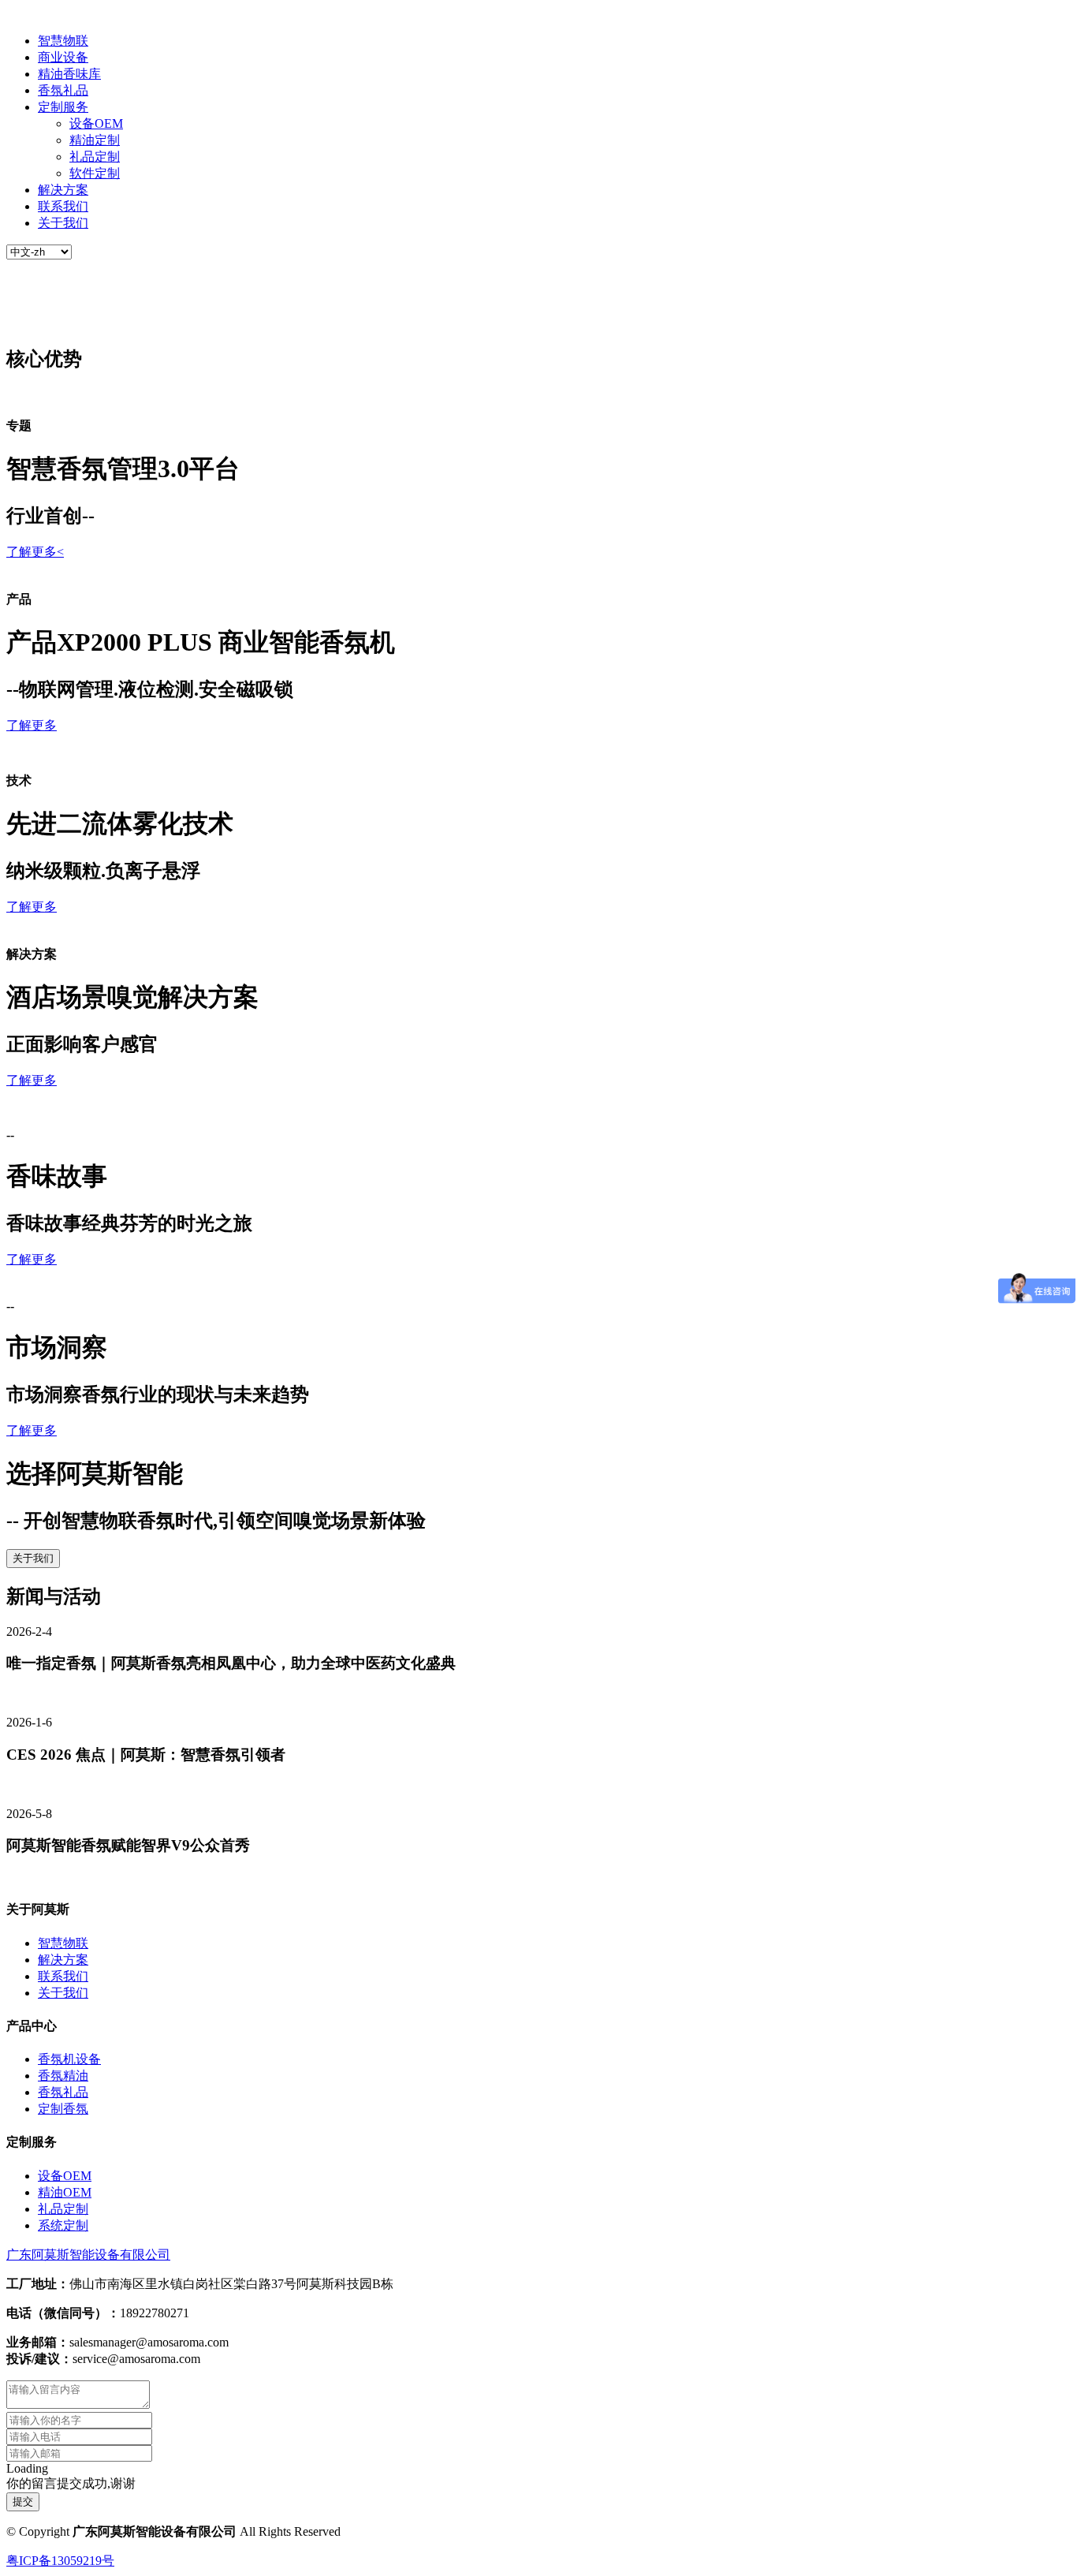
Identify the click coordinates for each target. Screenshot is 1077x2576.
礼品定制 (95, 157)
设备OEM (96, 123)
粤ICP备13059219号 (60, 2561)
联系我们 (63, 206)
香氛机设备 (69, 2059)
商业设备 (63, 57)
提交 (23, 2501)
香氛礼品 (63, 90)
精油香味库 (69, 74)
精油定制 (95, 140)
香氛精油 (63, 2076)
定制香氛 (63, 2109)
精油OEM (65, 2192)
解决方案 (63, 190)
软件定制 (95, 173)
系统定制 (63, 2225)
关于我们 (63, 223)
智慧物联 (63, 41)
